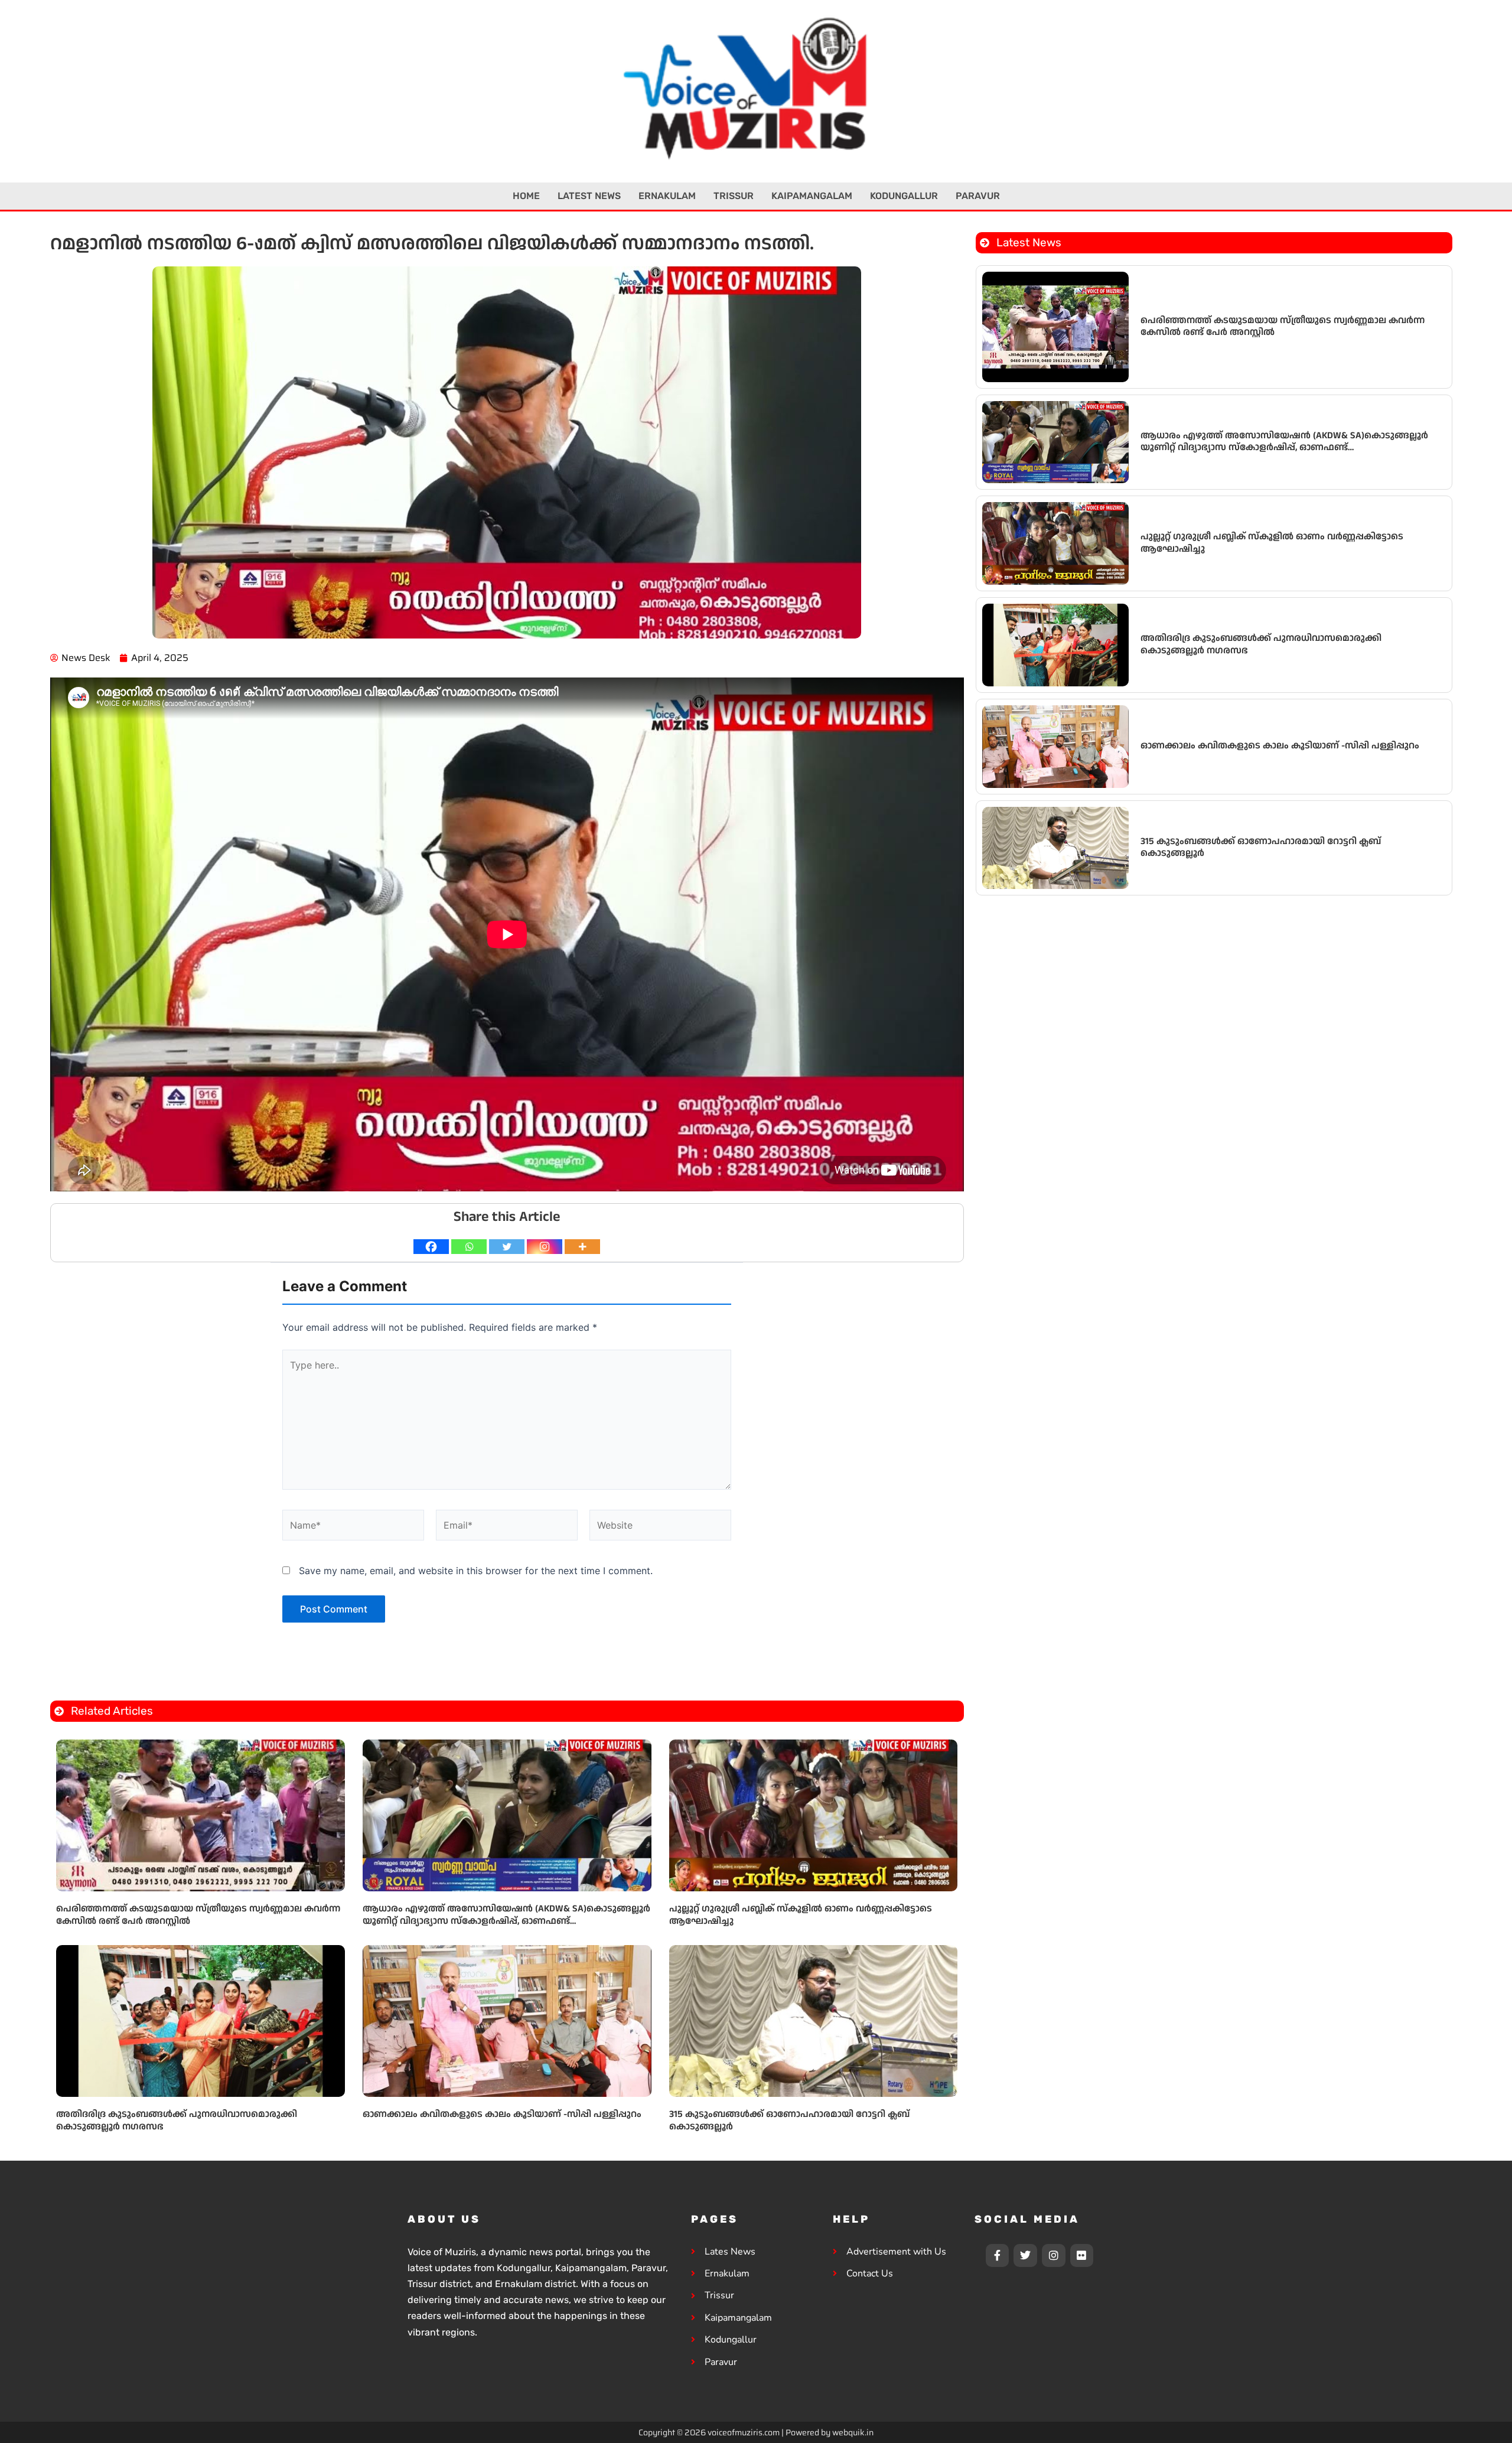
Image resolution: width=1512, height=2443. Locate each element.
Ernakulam (667, 196)
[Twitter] (507, 1247)
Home (526, 196)
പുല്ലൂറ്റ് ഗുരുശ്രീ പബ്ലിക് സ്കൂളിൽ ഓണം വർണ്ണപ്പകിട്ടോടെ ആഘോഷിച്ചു (801, 1915)
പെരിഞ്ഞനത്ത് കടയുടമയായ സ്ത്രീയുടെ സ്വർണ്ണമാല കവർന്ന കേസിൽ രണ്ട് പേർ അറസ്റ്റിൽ (198, 1915)
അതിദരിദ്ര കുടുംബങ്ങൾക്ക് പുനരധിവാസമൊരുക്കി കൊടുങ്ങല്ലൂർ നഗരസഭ (177, 2120)
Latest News (589, 196)
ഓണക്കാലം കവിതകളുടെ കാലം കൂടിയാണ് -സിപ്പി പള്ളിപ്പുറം (502, 2114)
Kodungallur (904, 196)
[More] (582, 1247)
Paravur (978, 196)
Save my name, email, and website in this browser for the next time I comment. (476, 1571)
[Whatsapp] (469, 1247)
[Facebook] (431, 1247)
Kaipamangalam (812, 196)
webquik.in (853, 2432)
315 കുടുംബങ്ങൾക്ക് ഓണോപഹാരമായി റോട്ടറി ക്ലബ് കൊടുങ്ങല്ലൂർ (789, 2120)
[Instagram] (545, 1247)
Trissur (734, 196)
